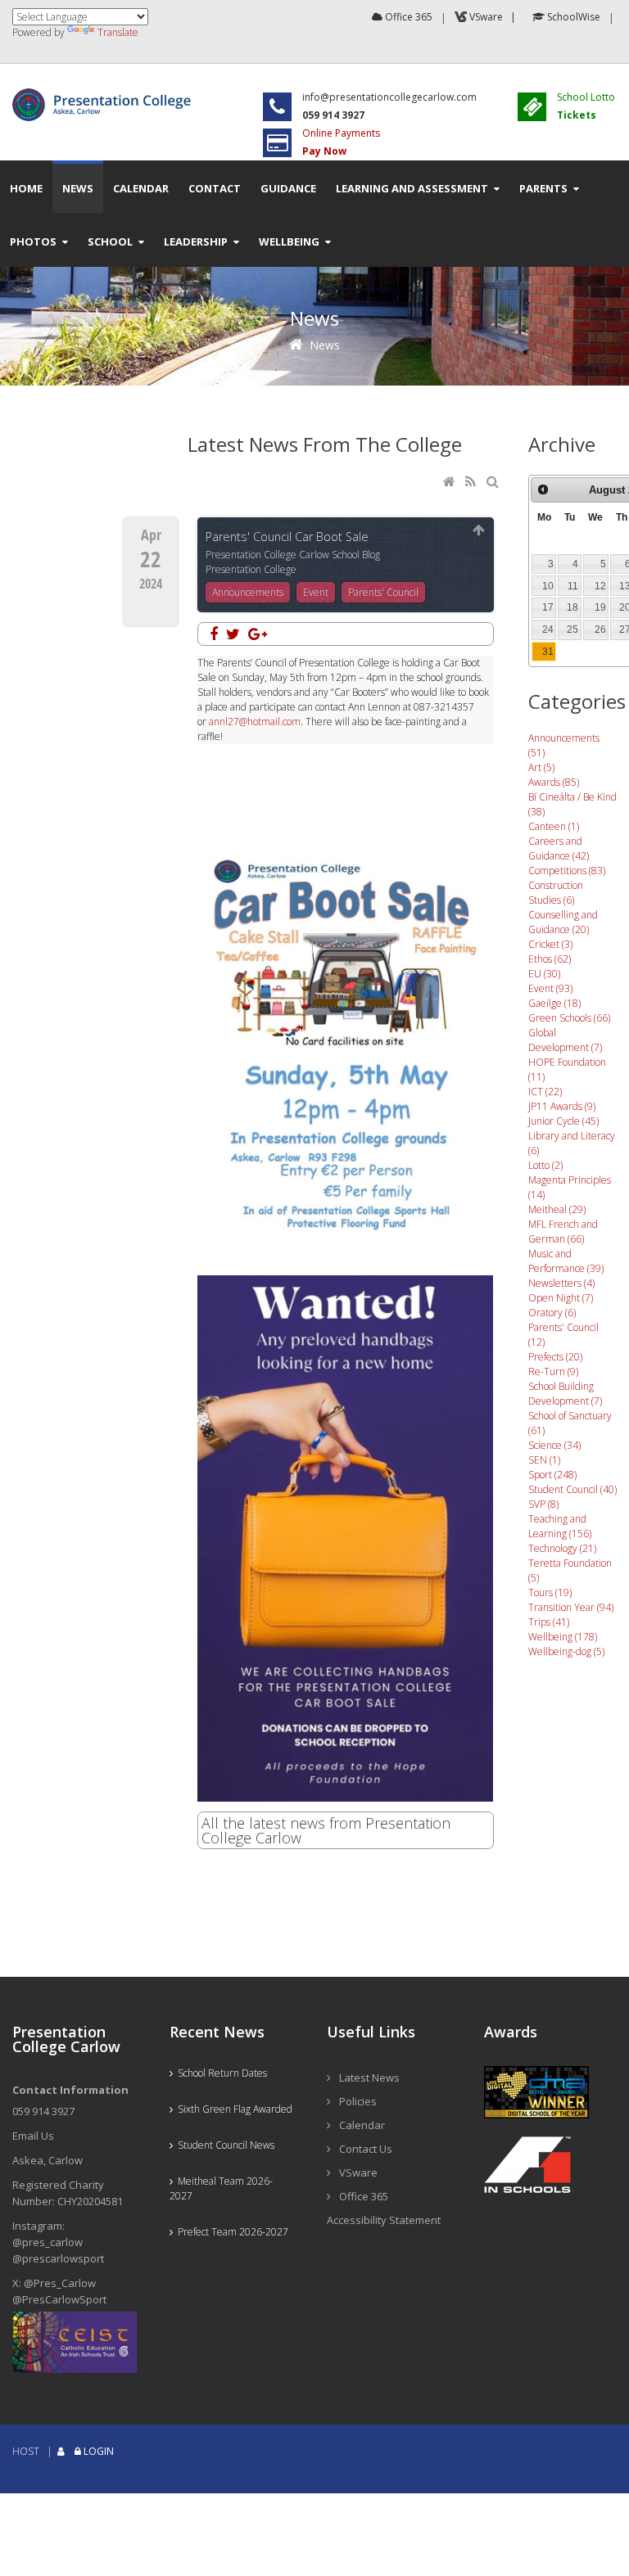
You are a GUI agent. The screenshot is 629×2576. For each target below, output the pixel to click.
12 (600, 586)
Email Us (33, 2136)
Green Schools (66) (569, 1018)
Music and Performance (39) (566, 1261)
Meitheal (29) (557, 1209)
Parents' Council (383, 592)
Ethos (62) (550, 959)
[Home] (450, 483)
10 (548, 586)
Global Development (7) (565, 1040)
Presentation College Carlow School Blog (293, 555)
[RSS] (472, 483)
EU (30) (544, 974)
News (325, 345)
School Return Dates (220, 2073)
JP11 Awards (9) (562, 1106)
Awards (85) (554, 782)
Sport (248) (552, 1475)
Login (99, 2451)
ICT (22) (545, 1092)
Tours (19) (550, 1593)
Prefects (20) (555, 1357)
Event (316, 592)
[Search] (494, 483)
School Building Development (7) (565, 1394)
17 (548, 607)
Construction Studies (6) (556, 893)
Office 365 (407, 17)
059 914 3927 (43, 2111)
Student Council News (224, 2145)
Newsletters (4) (561, 1283)
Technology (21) (562, 1548)
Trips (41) (549, 1622)
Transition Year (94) (571, 1607)
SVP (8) (543, 1504)
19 (600, 607)
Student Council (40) (572, 1489)
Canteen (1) (554, 826)
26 (600, 629)
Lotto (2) (545, 1165)
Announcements (248, 592)
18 (572, 607)
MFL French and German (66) (563, 1232)
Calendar (362, 2125)
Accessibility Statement (384, 2220)
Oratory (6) (552, 1313)
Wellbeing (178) (563, 1637)
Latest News (369, 2077)
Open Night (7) (561, 1298)
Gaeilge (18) (554, 1003)
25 (572, 629)
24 (548, 629)
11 (573, 586)
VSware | (494, 17)
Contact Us (366, 2149)
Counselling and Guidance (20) (563, 922)
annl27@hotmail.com (255, 722)
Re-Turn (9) (553, 1371)
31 (548, 652)
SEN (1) (544, 1460)
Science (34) (554, 1445)
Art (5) (541, 767)
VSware (358, 2172)
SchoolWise (572, 17)
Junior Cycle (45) (563, 1121)
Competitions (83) (567, 871)
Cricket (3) (550, 944)
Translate (118, 32)
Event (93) (550, 988)
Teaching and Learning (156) (560, 1526)
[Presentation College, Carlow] (105, 95)
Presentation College (251, 569)
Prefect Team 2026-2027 (231, 2232)
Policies (358, 2101)
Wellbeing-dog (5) (566, 1651)
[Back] (479, 531)
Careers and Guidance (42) (559, 848)
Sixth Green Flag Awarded (233, 2109)
